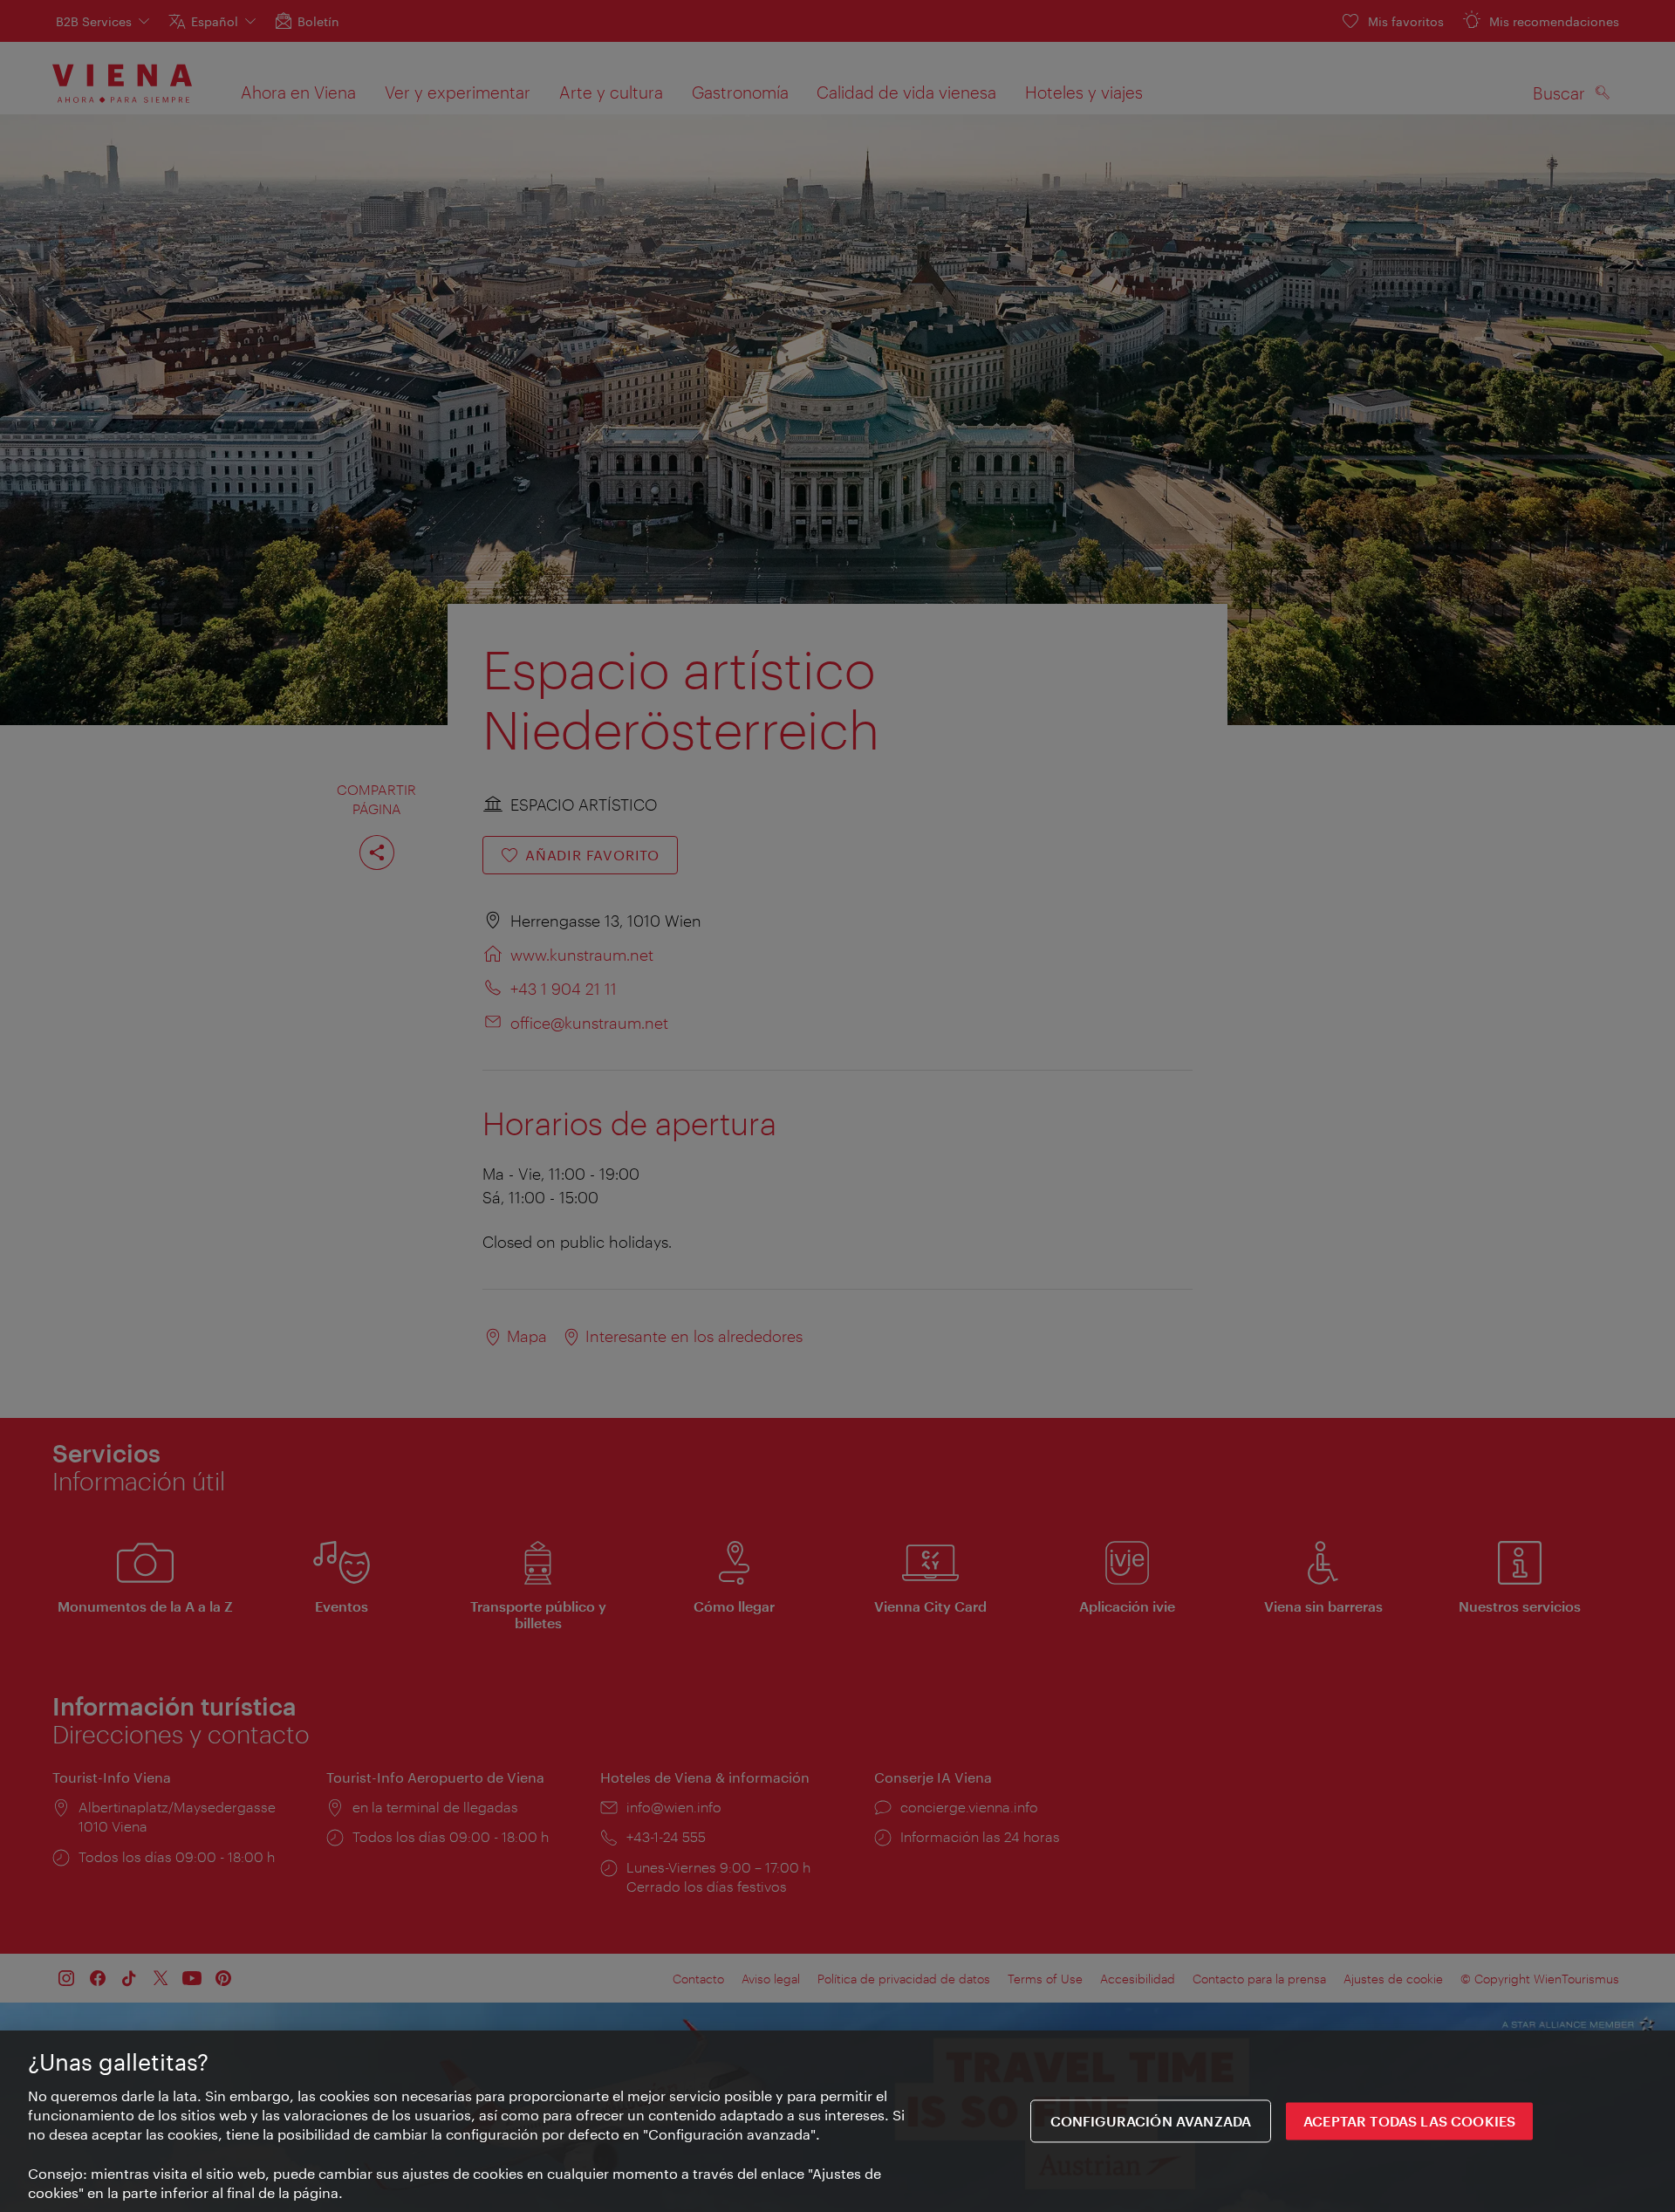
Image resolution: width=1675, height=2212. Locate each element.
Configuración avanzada (1151, 2122)
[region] (837, 2121)
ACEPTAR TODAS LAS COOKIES (1409, 2122)
